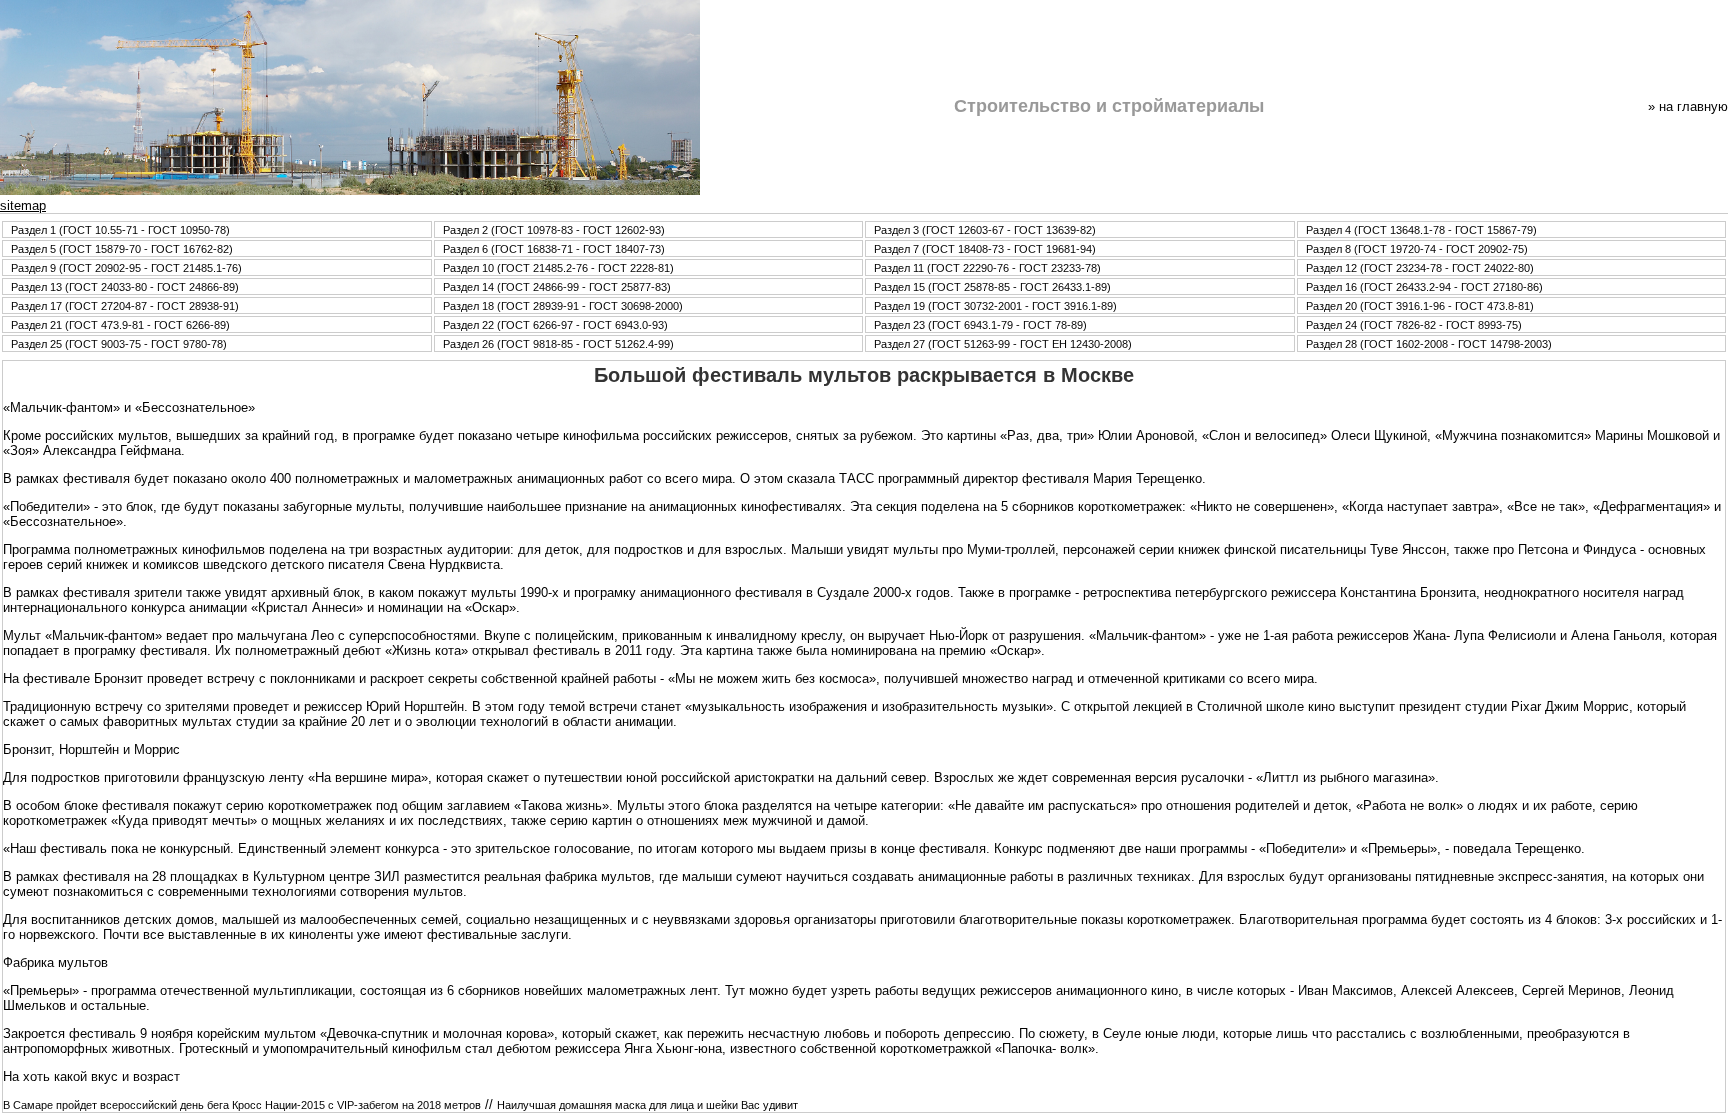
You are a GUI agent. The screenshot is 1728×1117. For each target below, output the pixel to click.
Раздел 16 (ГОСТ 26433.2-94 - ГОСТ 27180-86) (1424, 287)
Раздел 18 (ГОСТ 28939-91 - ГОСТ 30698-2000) (563, 306)
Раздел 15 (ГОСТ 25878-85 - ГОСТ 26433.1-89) (992, 287)
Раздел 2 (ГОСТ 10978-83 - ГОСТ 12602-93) (554, 230)
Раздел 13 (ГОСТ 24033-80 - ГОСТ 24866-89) (125, 287)
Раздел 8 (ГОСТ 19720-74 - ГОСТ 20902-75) (1417, 249)
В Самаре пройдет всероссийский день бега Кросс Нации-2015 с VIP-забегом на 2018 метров (242, 1105)
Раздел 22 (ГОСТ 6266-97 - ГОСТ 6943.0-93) (555, 325)
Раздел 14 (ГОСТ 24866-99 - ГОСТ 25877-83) (557, 287)
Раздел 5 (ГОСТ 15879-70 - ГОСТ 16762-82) (122, 249)
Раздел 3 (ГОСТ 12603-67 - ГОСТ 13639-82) (985, 230)
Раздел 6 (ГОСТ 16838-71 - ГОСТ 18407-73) (554, 249)
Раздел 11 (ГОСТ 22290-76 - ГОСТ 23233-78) (987, 268)
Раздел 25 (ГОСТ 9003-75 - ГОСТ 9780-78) (119, 344)
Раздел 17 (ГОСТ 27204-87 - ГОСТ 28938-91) (125, 306)
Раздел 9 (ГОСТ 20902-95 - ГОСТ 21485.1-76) (126, 268)
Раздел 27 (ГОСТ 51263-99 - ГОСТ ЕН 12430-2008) (1003, 344)
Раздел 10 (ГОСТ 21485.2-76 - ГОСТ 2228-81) (558, 268)
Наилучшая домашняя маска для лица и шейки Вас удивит (647, 1105)
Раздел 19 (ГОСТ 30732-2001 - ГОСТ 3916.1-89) (995, 306)
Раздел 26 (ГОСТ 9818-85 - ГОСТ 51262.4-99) (558, 344)
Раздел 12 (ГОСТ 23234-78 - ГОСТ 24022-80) (1420, 268)
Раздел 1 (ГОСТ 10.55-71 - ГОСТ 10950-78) (120, 230)
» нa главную (1688, 106)
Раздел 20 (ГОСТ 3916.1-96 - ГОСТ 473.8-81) (1420, 306)
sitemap (23, 205)
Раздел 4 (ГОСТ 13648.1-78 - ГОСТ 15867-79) (1421, 230)
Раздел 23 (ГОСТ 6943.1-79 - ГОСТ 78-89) (980, 325)
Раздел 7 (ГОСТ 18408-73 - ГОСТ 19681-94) (985, 249)
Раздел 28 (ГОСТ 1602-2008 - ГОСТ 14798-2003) (1429, 344)
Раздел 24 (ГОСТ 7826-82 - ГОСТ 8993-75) (1414, 325)
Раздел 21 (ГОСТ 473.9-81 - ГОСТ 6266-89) (120, 325)
